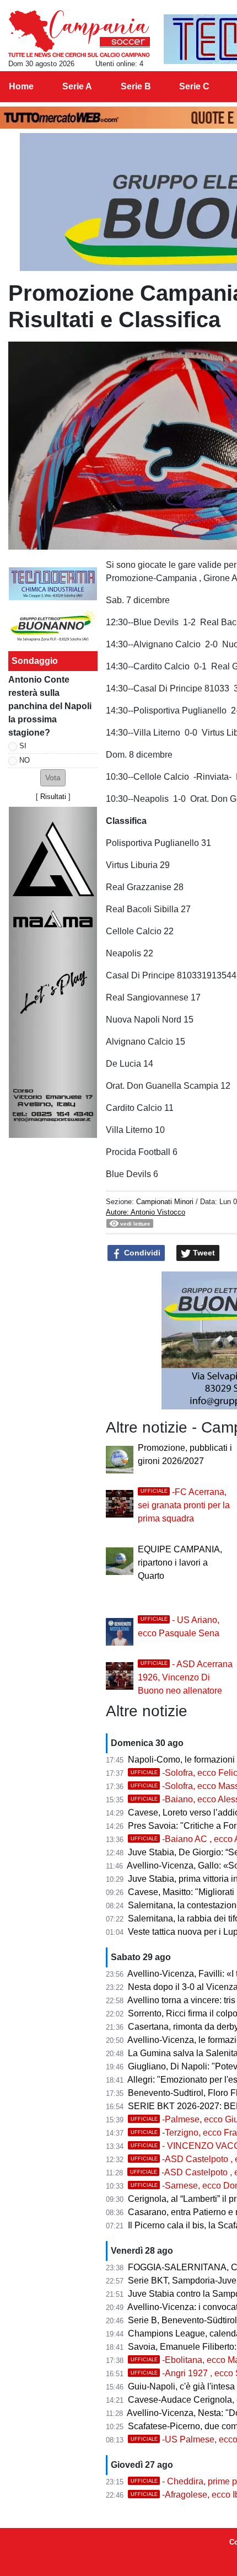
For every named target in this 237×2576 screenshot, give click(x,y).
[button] (53, 778)
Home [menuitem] (21, 86)
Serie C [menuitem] (194, 86)
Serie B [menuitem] (136, 86)
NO (25, 760)
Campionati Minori (165, 1202)
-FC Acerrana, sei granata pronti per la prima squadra (184, 1505)
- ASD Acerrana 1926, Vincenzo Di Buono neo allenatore (185, 1677)
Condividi (141, 1253)
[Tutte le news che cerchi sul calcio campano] (79, 34)
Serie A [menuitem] (77, 86)
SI (23, 746)
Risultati (53, 797)
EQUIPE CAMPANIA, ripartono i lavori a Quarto (180, 1563)
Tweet (203, 1253)
